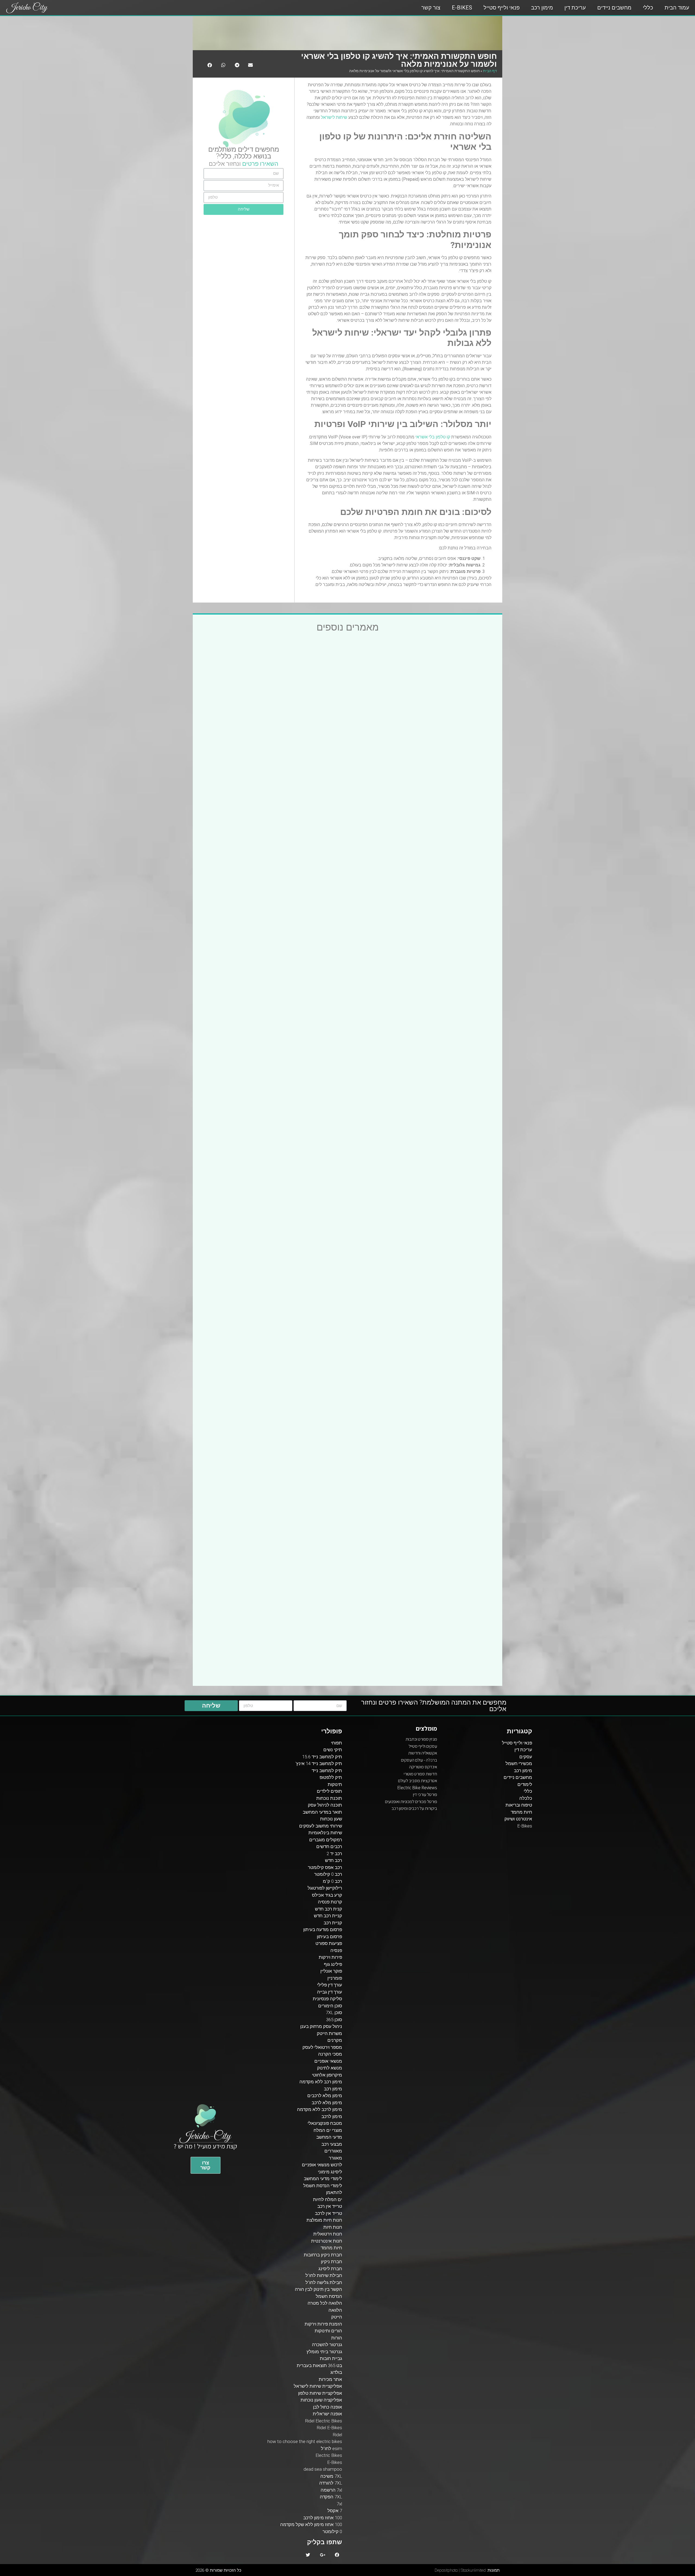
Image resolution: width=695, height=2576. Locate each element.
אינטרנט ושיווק (518, 1819)
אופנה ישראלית (327, 2414)
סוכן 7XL (334, 2013)
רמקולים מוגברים (326, 1840)
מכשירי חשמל (519, 1763)
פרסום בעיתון (329, 1937)
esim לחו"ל (331, 2448)
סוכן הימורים (330, 2006)
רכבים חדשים (329, 1846)
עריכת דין (575, 8)
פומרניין (335, 1978)
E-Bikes (462, 8)
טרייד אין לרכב (328, 2213)
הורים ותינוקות (328, 2331)
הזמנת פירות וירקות (323, 2324)
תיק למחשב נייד (327, 1771)
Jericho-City (205, 2136)
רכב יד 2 (334, 1854)
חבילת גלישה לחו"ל (324, 2282)
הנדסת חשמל (329, 2296)
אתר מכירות (330, 2379)
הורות (337, 2338)
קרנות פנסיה (330, 1902)
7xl (339, 2504)
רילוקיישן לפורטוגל (325, 1888)
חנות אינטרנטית (327, 2241)
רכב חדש (334, 1860)
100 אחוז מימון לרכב (323, 2518)
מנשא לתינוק (330, 2068)
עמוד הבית (677, 8)
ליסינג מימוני (330, 2172)
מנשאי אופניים (328, 2061)
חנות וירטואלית (328, 2234)
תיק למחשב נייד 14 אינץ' (319, 1763)
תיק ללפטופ (331, 1777)
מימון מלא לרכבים (325, 2096)
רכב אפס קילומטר (325, 1867)
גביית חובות (331, 2358)
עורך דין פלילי (330, 1985)
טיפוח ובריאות (519, 1805)
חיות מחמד (521, 1812)
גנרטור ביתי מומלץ (324, 2352)
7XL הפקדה (331, 2497)
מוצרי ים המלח (328, 2130)
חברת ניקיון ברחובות (323, 2255)
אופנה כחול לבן (328, 2407)
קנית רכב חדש (328, 1909)
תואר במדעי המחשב (322, 1812)
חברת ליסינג (330, 2269)
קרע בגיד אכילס (327, 1895)
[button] (205, 2165)
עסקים (526, 1757)
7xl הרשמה (331, 2490)
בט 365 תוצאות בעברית (319, 2365)
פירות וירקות (330, 1957)
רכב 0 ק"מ (332, 1881)
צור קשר (431, 8)
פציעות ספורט (329, 1943)
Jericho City (27, 8)
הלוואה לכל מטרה (325, 2303)
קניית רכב (333, 1923)
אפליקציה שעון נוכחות (321, 2400)
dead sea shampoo (323, 2469)
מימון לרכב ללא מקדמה (320, 2109)
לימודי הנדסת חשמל (323, 2186)
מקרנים (335, 2040)
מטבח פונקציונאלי (325, 2123)
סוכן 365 (334, 2020)
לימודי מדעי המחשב (323, 2179)
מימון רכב (542, 8)
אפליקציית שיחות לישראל (318, 2386)
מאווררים (333, 2151)
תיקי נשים (333, 1750)
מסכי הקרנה (330, 2054)
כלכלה (243, 156)
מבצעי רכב (332, 2144)
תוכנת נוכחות (329, 1798)
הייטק (337, 2317)
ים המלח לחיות (328, 2199)
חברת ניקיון (331, 2262)
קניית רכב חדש (328, 1916)
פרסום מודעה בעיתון (323, 1929)
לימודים (525, 1784)
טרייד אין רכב (330, 2206)
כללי (648, 8)
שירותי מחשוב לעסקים (321, 1826)
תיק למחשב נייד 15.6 (322, 1757)
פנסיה (336, 1950)
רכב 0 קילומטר (328, 1874)
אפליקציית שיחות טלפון (320, 2393)
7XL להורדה (331, 2483)
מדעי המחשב (329, 2137)
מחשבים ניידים (614, 8)
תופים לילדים (329, 1791)
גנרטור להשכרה (327, 2345)
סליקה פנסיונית (327, 1999)
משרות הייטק (329, 2033)
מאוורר (335, 2158)
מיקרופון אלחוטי (327, 2075)
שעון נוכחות (331, 1819)
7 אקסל (335, 2511)
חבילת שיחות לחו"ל (324, 2275)
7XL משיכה (331, 2476)
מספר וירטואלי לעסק (322, 2047)
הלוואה (335, 2310)
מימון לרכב (332, 2116)
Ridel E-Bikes (329, 2428)
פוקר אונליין (331, 1971)
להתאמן (334, 2192)
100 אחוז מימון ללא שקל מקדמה (311, 2524)
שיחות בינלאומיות (325, 1833)
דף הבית (490, 71)
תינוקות (335, 1784)
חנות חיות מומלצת (324, 2220)
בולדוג (336, 2372)
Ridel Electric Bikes (323, 2421)
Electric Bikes (329, 2455)
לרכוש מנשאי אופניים (322, 2165)
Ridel (337, 2435)
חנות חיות (333, 2227)
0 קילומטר (332, 2532)
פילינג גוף (333, 1964)
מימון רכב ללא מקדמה (321, 2082)
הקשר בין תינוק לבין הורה (318, 2289)
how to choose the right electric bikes (305, 2441)
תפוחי (337, 1743)
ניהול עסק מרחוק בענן (321, 2026)
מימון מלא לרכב (327, 2103)
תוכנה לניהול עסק (325, 1805)
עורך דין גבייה (330, 1992)
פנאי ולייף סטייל (502, 8)
